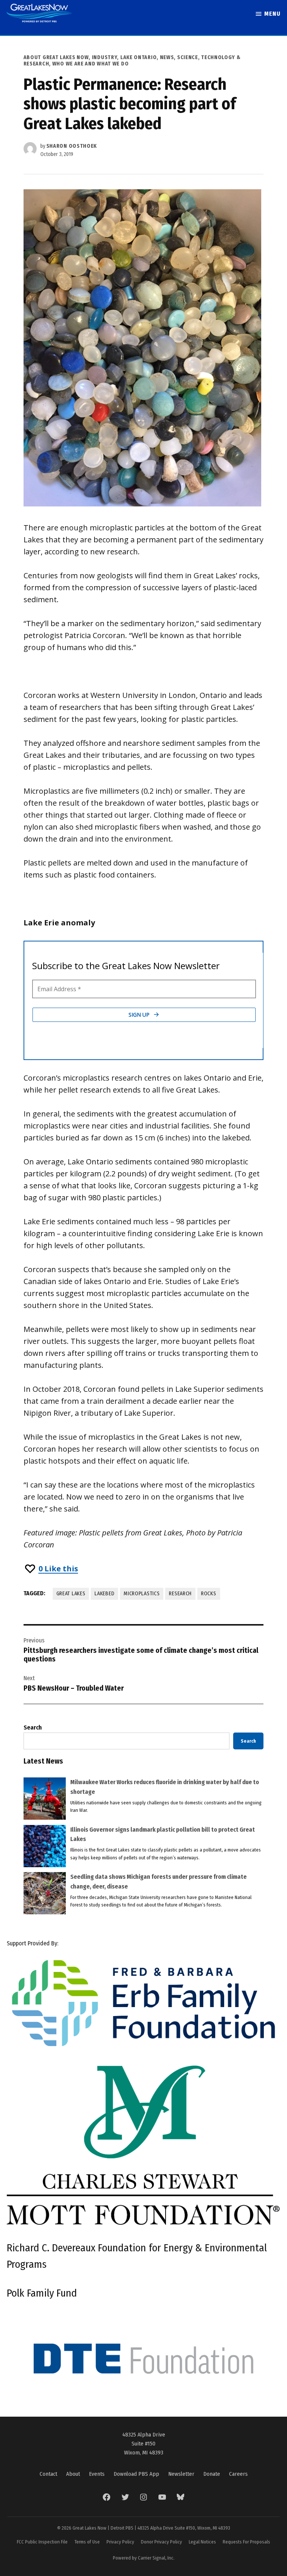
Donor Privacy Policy (161, 2542)
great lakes (71, 1594)
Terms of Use (87, 2542)
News (167, 57)
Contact (48, 2474)
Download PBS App (136, 2474)
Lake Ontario (138, 57)
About (73, 2474)
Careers (238, 2474)
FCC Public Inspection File (42, 2542)
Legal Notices (202, 2542)
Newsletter (181, 2474)
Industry (105, 57)
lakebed (104, 1594)
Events (97, 2474)
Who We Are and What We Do (91, 64)
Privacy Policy (120, 2542)
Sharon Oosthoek (72, 146)
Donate (212, 2474)
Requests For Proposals (246, 2542)
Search (33, 1727)
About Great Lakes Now (56, 57)
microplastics (142, 1594)
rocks (209, 1594)
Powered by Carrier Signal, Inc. (144, 2558)
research (180, 1594)
